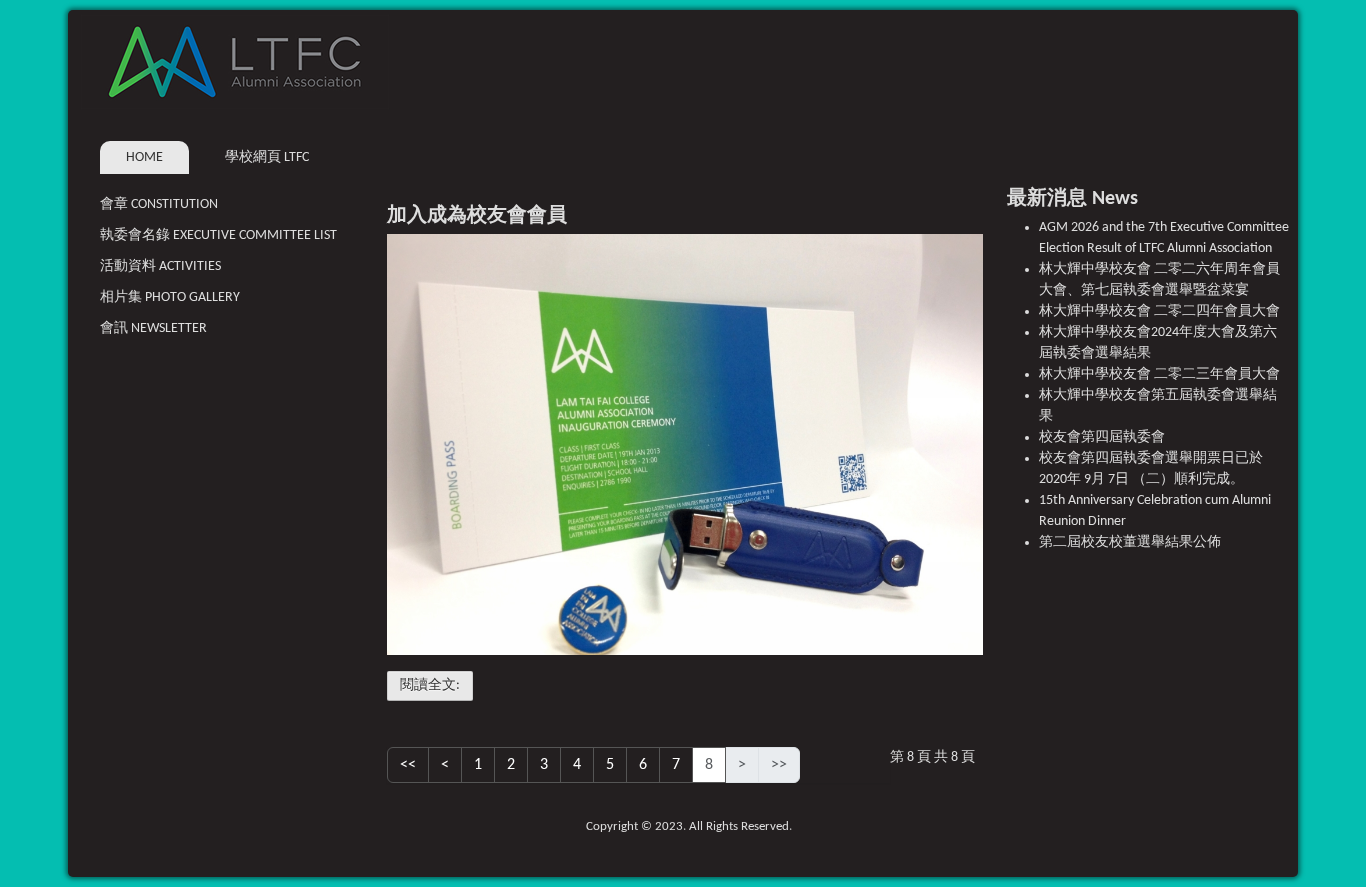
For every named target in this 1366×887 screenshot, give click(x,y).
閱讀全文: (430, 685)
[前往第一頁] (408, 765)
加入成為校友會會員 (477, 216)
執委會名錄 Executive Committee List (218, 235)
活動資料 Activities (160, 266)
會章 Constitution (159, 204)
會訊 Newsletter (153, 328)
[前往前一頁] (445, 765)
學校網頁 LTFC (267, 157)
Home (144, 157)
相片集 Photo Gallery (170, 297)
